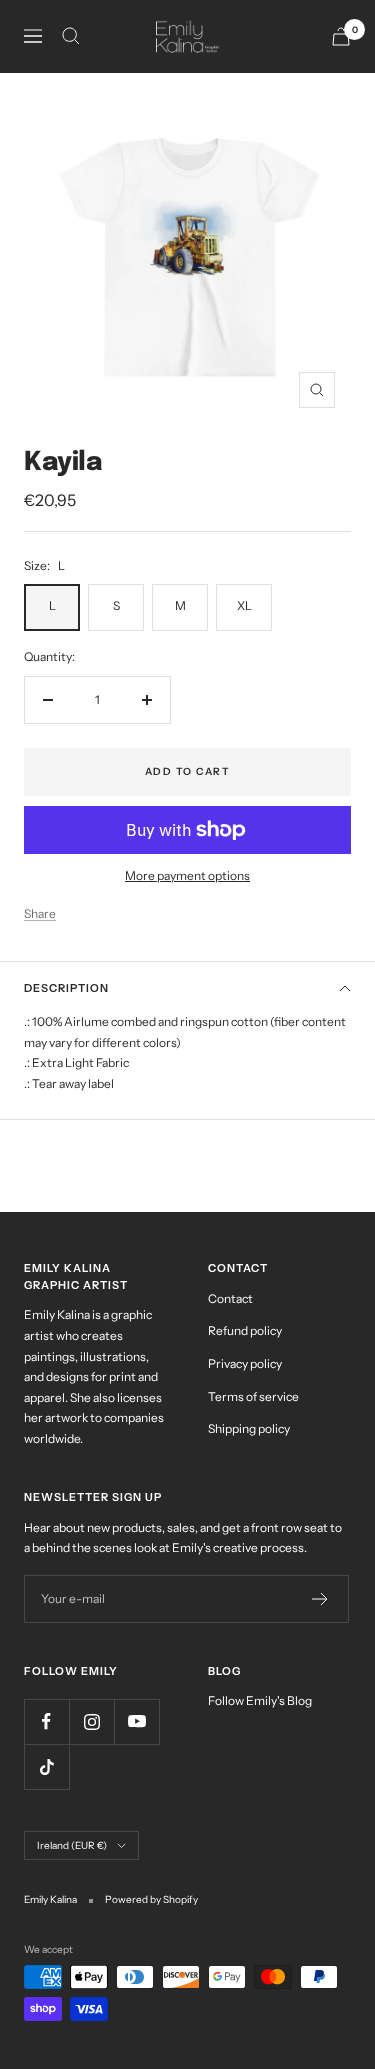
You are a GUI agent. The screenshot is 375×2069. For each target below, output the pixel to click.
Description (66, 988)
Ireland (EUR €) (72, 1845)
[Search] (71, 36)
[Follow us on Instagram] (91, 1721)
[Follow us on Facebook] (46, 1721)
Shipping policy (249, 1428)
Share (40, 913)
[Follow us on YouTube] (136, 1721)
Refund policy (245, 1330)
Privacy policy (245, 1363)
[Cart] (341, 36)
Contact (230, 1298)
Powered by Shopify (151, 1899)
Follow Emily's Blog (260, 1700)
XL (244, 605)
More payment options (187, 875)
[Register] (320, 1599)
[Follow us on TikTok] (46, 1766)
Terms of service (253, 1396)
